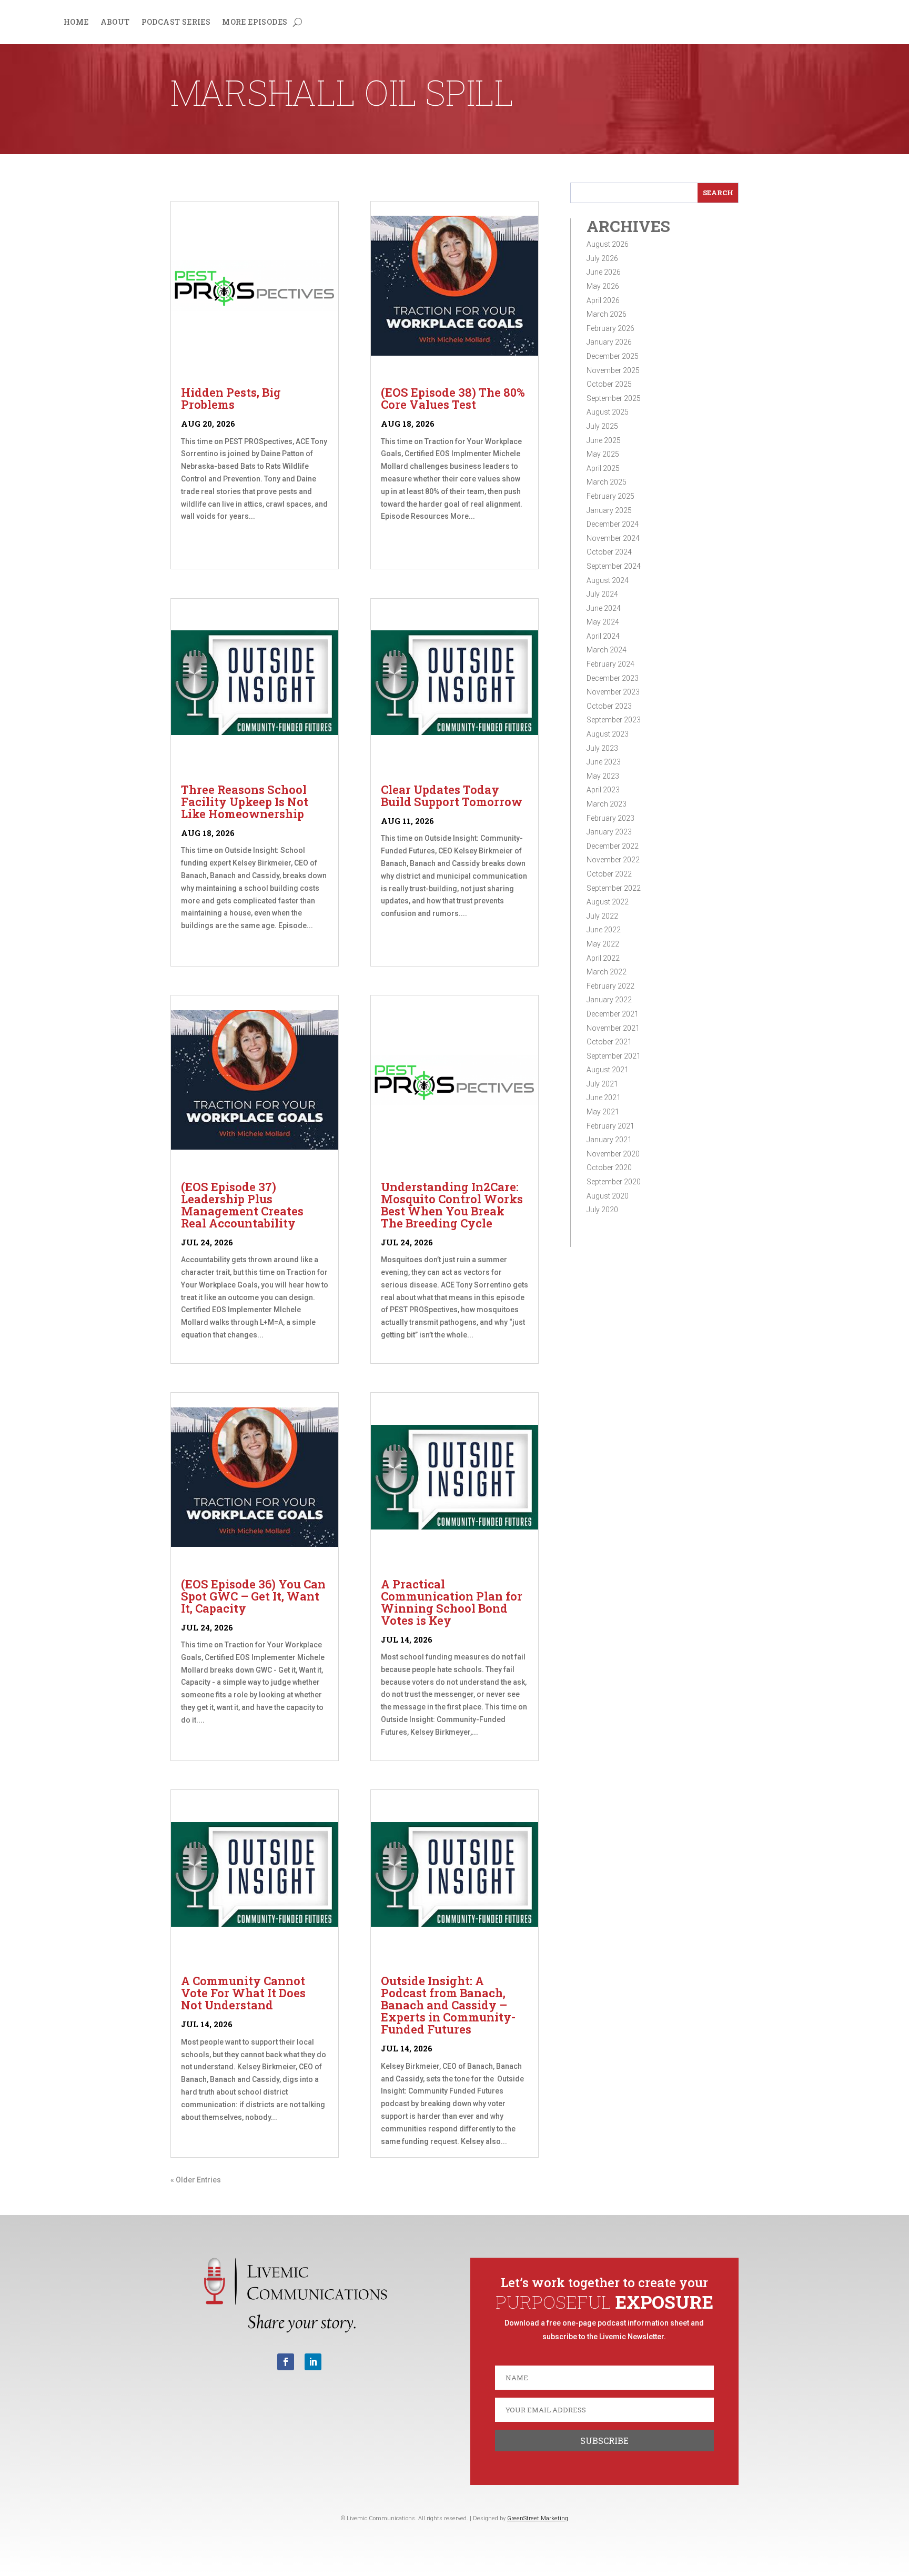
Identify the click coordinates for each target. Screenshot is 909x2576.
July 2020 (602, 1210)
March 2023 (607, 804)
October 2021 (609, 1042)
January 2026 (609, 342)
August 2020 (608, 1196)
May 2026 (603, 286)
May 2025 (603, 454)
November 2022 (613, 860)
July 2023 (602, 748)
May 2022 (603, 944)
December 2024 (613, 524)
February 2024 (610, 664)
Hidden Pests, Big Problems (231, 398)
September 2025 (614, 398)
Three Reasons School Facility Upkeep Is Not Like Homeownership (245, 802)
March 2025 (607, 482)
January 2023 (609, 832)
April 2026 (603, 300)
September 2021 (614, 1056)
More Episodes (255, 23)
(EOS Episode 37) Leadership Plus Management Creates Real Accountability (242, 1205)
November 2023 (613, 692)
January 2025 (609, 510)
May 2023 (603, 776)
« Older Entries (196, 2180)
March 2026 (607, 314)
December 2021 (613, 1014)
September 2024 (614, 566)
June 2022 (604, 930)
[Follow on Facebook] (286, 2362)
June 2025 (604, 440)
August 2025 (608, 412)
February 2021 (610, 1126)
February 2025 (610, 496)
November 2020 (613, 1154)
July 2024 (602, 594)
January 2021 (609, 1140)
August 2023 (608, 734)
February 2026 (610, 328)
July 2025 (602, 426)
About (115, 23)
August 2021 (608, 1070)
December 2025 (613, 356)
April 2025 (603, 468)
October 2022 (609, 874)
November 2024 (613, 538)
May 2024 (603, 622)
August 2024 (608, 580)
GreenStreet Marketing (538, 2518)
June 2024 (604, 608)
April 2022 (603, 958)
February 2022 (610, 986)
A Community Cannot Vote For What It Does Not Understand (243, 1993)
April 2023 (603, 790)
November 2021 (613, 1028)
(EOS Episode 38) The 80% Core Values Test (453, 398)
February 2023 (610, 818)
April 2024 (603, 636)
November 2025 (613, 370)
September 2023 (614, 720)
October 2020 (609, 1168)
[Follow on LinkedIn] (313, 2362)
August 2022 (608, 902)
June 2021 (604, 1098)
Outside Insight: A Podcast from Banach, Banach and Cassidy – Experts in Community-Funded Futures (448, 2005)
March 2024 (607, 650)
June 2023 (604, 762)
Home (76, 23)
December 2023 (613, 678)
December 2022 (613, 846)
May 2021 (603, 1112)
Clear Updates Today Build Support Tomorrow (452, 796)
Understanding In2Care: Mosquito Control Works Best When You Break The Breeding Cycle (452, 1205)
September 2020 (614, 1182)
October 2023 (609, 706)
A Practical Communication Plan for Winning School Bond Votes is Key (452, 1602)
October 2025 (609, 384)
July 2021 (602, 1084)
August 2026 (608, 244)
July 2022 (602, 916)
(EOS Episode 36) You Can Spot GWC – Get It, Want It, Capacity (253, 1596)
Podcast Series (176, 23)
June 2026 (604, 272)
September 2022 (614, 888)
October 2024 (609, 552)
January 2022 (609, 1000)
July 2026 (602, 258)
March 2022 (607, 972)
